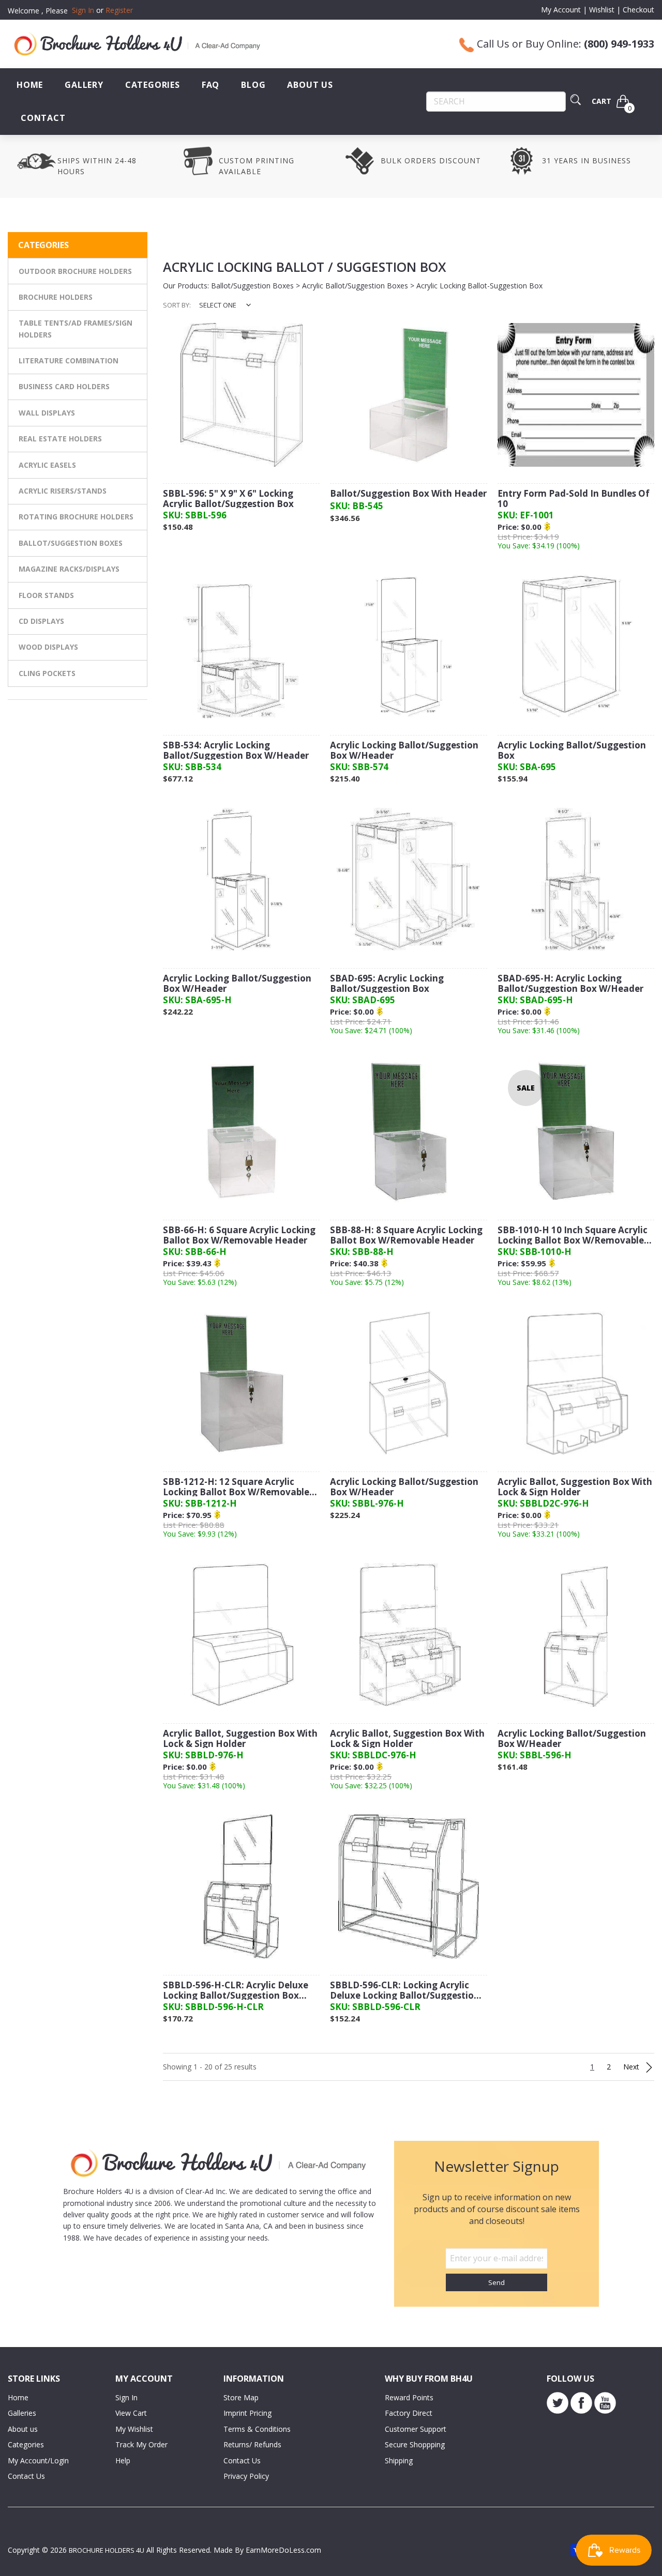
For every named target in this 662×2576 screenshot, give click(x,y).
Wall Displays (47, 413)
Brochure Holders (56, 297)
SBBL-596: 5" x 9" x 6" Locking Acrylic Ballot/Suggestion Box (228, 499)
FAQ (210, 85)
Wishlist (602, 10)
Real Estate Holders (60, 439)
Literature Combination (69, 361)
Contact (43, 118)
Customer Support (416, 2429)
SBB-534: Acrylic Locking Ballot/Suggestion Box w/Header (236, 751)
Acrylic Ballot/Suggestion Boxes (355, 286)
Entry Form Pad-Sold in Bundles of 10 (574, 499)
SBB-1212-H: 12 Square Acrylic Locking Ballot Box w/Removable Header (236, 1487)
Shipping (399, 2460)
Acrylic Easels (47, 465)
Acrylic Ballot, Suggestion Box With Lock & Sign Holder (575, 1487)
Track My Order (141, 2444)
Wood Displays (48, 647)
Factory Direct (409, 2413)
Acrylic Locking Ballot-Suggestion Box (479, 286)
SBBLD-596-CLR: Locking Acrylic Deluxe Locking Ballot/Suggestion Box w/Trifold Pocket (405, 1991)
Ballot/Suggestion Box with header (408, 494)
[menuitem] (30, 85)
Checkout (638, 10)
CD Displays (41, 621)
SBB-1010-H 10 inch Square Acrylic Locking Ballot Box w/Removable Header (573, 1236)
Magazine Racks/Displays (69, 569)
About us (23, 2429)
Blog (253, 85)
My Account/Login (38, 2460)
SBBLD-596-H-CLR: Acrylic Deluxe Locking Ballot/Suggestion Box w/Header (236, 1991)
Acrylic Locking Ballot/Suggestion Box (572, 751)
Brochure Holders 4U (107, 2550)
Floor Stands (46, 595)
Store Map (241, 2397)
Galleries (22, 2413)
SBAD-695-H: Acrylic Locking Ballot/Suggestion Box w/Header (570, 984)
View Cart (131, 2413)
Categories (153, 85)
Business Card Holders (64, 386)
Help (123, 2460)
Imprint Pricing (247, 2413)
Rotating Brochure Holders (76, 517)
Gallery (84, 85)
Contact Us (26, 2476)
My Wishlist (134, 2429)
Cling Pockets (47, 673)
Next (632, 2067)
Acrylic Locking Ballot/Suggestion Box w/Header (404, 751)
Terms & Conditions (257, 2429)
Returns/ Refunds (252, 2444)
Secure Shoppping (415, 2444)
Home (30, 85)
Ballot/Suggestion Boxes (71, 543)
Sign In (126, 2397)
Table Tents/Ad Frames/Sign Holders (76, 328)
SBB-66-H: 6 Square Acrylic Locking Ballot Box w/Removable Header (239, 1236)
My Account (561, 10)
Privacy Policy (246, 2476)
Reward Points (409, 2397)
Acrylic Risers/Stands (63, 491)
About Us (310, 85)
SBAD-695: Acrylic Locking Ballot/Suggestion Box (387, 984)
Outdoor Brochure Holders (75, 271)
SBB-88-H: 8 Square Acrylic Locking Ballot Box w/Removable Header (406, 1236)
